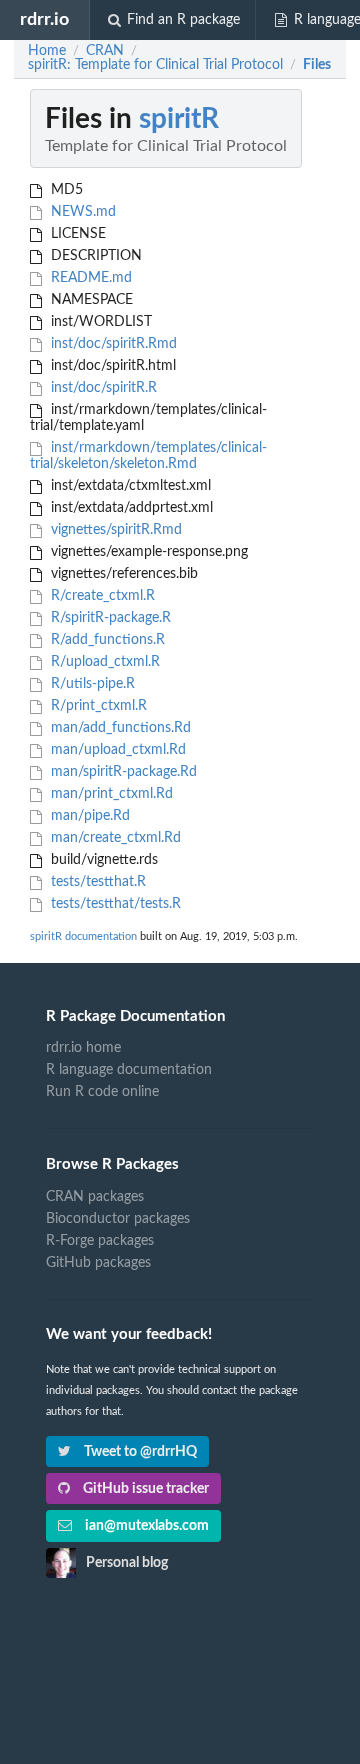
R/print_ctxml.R (97, 706)
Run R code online (102, 1092)
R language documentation (129, 1070)
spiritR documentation (83, 936)
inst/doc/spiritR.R (102, 388)
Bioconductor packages (118, 1219)
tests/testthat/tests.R (114, 904)
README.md (89, 278)
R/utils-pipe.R (91, 684)
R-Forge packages (100, 1241)
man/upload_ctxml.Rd (116, 750)
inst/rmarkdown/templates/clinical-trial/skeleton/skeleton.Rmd (148, 456)
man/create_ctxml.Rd (114, 838)
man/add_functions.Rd (119, 728)
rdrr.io (44, 19)
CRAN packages (95, 1197)
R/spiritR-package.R (109, 618)
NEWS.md (81, 212)
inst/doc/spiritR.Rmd (112, 344)
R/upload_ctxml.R (103, 662)
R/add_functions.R (106, 640)
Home (47, 51)
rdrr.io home (83, 1048)
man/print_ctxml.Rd (110, 794)
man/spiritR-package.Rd (122, 772)
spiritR (179, 119)
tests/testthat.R (96, 882)
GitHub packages (98, 1263)
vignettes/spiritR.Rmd (114, 530)
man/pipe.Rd (88, 816)
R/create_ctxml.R (101, 596)
